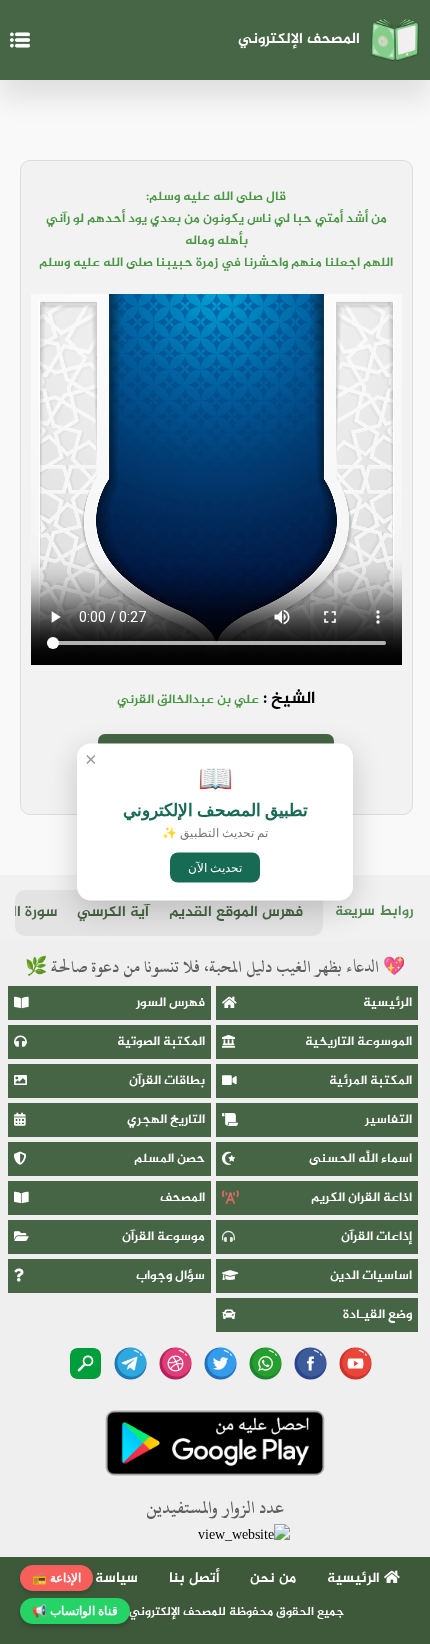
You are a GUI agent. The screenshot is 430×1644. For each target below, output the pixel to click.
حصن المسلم (169, 1159)
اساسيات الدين (371, 1276)
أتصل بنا (194, 1578)
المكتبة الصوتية (161, 1042)
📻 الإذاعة (56, 1578)
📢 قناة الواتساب (75, 1611)
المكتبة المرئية (370, 1081)
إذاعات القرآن (376, 1237)
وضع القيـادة (377, 1315)
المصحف (182, 1198)
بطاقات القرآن (167, 1081)
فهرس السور (170, 1003)
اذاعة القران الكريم (361, 1198)
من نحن (273, 1578)
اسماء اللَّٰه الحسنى (360, 1159)
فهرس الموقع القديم (236, 912)
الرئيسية (387, 1003)
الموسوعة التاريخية (358, 1042)
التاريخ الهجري (166, 1120)
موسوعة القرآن (163, 1237)
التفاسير (388, 1120)
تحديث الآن (215, 868)
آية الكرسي (113, 912)
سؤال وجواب (170, 1276)
